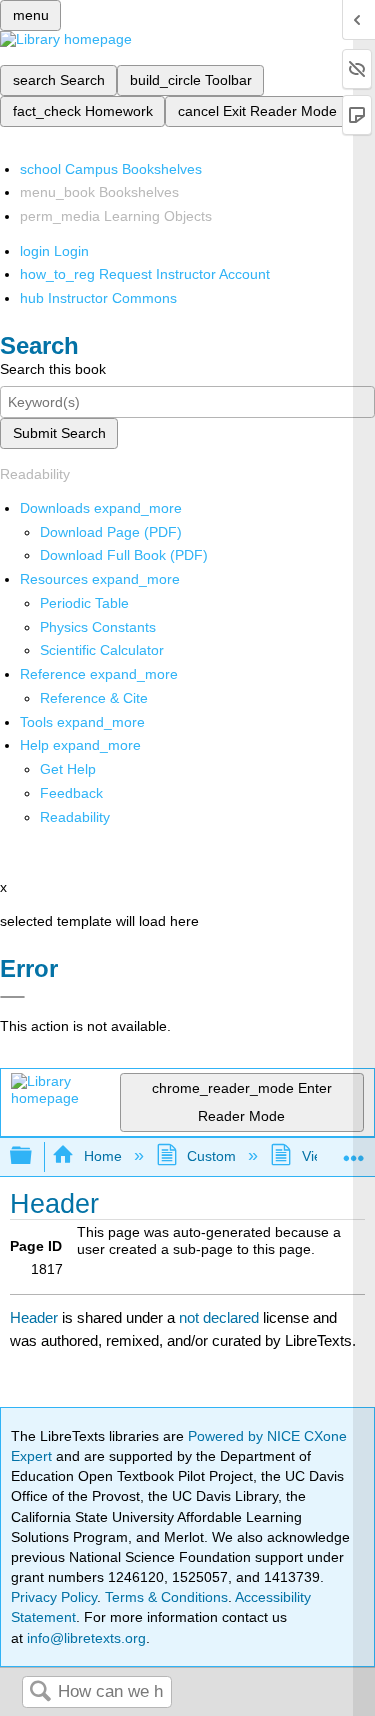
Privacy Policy (54, 1597)
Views (320, 1156)
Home (102, 1156)
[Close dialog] (12, 997)
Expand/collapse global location (354, 1150)
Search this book (53, 369)
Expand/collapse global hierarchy (34, 1156)
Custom (211, 1156)
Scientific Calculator (102, 650)
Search (40, 1692)
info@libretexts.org (84, 1638)
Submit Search (59, 433)
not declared (221, 1317)
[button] (71, 793)
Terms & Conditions (166, 1597)
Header (34, 1317)
